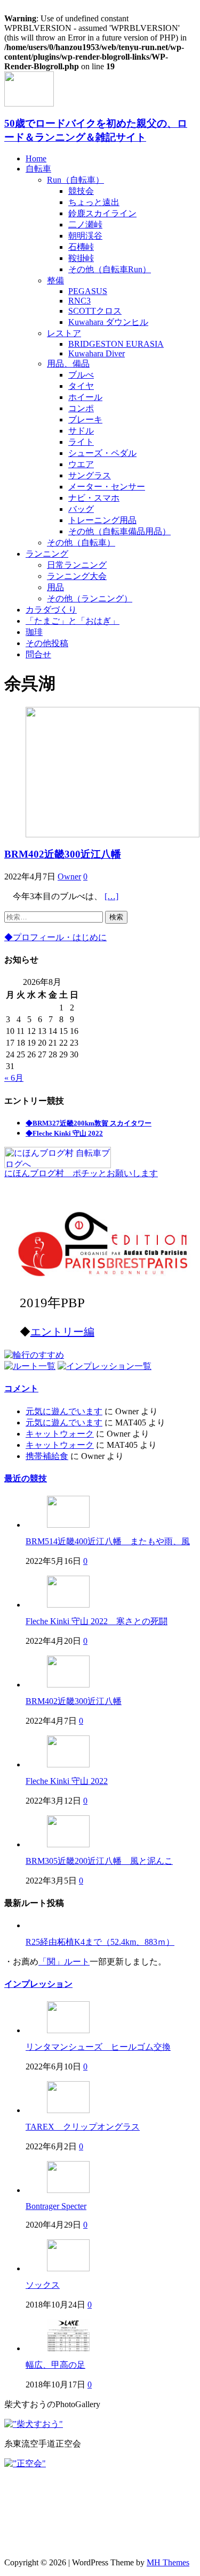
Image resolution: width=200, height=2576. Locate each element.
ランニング (47, 554)
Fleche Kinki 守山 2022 (67, 1781)
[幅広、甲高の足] (68, 2348)
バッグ (81, 509)
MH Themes (168, 2562)
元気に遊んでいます (64, 1411)
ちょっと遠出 (94, 202)
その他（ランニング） (90, 598)
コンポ (81, 408)
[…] (111, 896)
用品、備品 (68, 364)
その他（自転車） (81, 543)
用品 (55, 587)
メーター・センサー (107, 487)
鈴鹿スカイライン (102, 213)
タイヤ (81, 386)
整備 (55, 280)
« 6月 (14, 1078)
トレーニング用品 (102, 520)
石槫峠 (81, 247)
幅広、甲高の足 (55, 2365)
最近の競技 (26, 1478)
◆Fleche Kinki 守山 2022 (64, 1133)
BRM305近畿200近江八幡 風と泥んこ (99, 1861)
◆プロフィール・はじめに (55, 937)
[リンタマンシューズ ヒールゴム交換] (68, 2030)
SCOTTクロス (95, 311)
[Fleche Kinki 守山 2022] (68, 1764)
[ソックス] (68, 2268)
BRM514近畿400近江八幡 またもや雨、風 (108, 1541)
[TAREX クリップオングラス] (68, 2110)
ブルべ (81, 375)
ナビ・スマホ (94, 498)
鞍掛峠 (81, 258)
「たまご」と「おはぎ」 (73, 621)
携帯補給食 (47, 1456)
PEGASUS (88, 291)
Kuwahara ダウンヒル (108, 322)
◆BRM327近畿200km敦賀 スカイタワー (89, 1123)
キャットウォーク (60, 1434)
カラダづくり (51, 610)
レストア (64, 333)
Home (36, 158)
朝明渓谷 (85, 236)
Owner (69, 877)
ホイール (85, 397)
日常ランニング (77, 565)
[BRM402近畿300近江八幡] (68, 1685)
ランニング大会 (77, 576)
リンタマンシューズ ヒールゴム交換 (98, 2047)
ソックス (43, 2285)
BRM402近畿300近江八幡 (63, 854)
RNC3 (79, 301)
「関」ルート (64, 1962)
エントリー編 (62, 1332)
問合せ (38, 654)
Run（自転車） (75, 180)
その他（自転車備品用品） (119, 531)
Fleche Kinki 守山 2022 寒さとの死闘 (97, 1621)
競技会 (81, 191)
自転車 (38, 169)
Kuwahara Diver (97, 353)
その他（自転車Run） (110, 269)
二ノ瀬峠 (85, 225)
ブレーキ (85, 419)
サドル (81, 431)
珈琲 (34, 632)
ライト (81, 442)
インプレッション (38, 1984)
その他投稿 (47, 643)
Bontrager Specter (56, 2206)
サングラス (90, 475)
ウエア (81, 464)
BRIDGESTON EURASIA (116, 344)
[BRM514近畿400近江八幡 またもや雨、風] (68, 1525)
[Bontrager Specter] (68, 2190)
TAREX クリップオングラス (83, 2127)
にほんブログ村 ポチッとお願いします (81, 1173)
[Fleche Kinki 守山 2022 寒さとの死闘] (68, 1605)
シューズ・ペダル (102, 453)
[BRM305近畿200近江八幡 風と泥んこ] (68, 1844)
